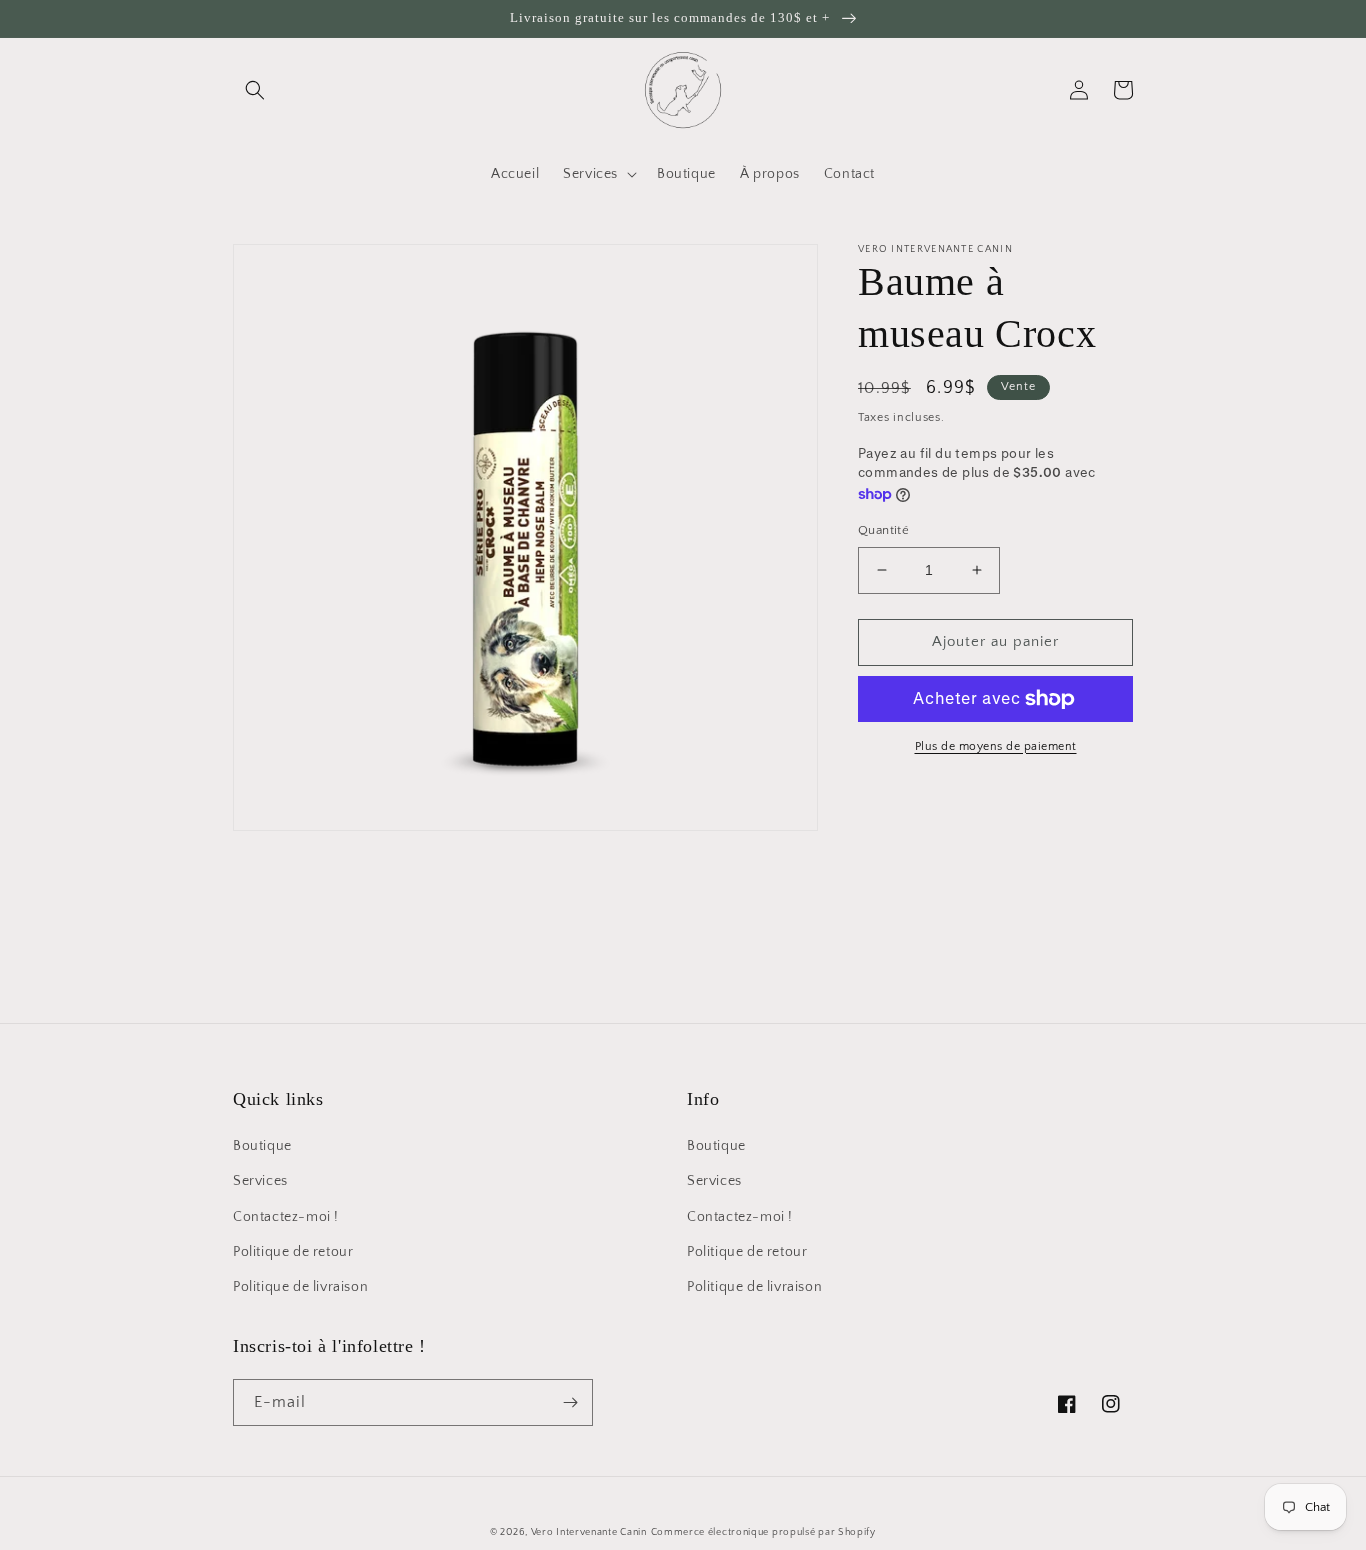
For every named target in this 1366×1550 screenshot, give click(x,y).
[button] (255, 90)
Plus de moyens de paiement (996, 746)
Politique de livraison (300, 1287)
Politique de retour (293, 1252)
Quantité (883, 530)
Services (260, 1181)
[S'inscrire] (570, 1402)
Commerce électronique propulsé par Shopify (763, 1532)
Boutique (262, 1146)
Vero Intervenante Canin (589, 1532)
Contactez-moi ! (286, 1217)
